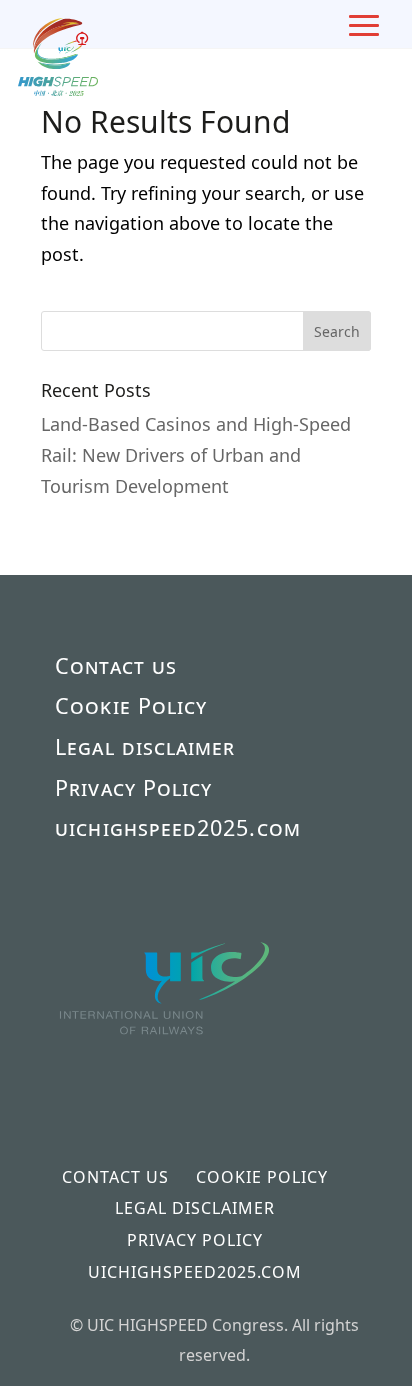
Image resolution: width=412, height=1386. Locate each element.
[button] (337, 331)
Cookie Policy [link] (131, 705)
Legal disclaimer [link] (145, 746)
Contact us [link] (116, 665)
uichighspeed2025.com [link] (178, 827)
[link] (166, 1069)
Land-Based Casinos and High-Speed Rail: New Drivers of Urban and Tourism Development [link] (196, 454)
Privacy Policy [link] (133, 787)
